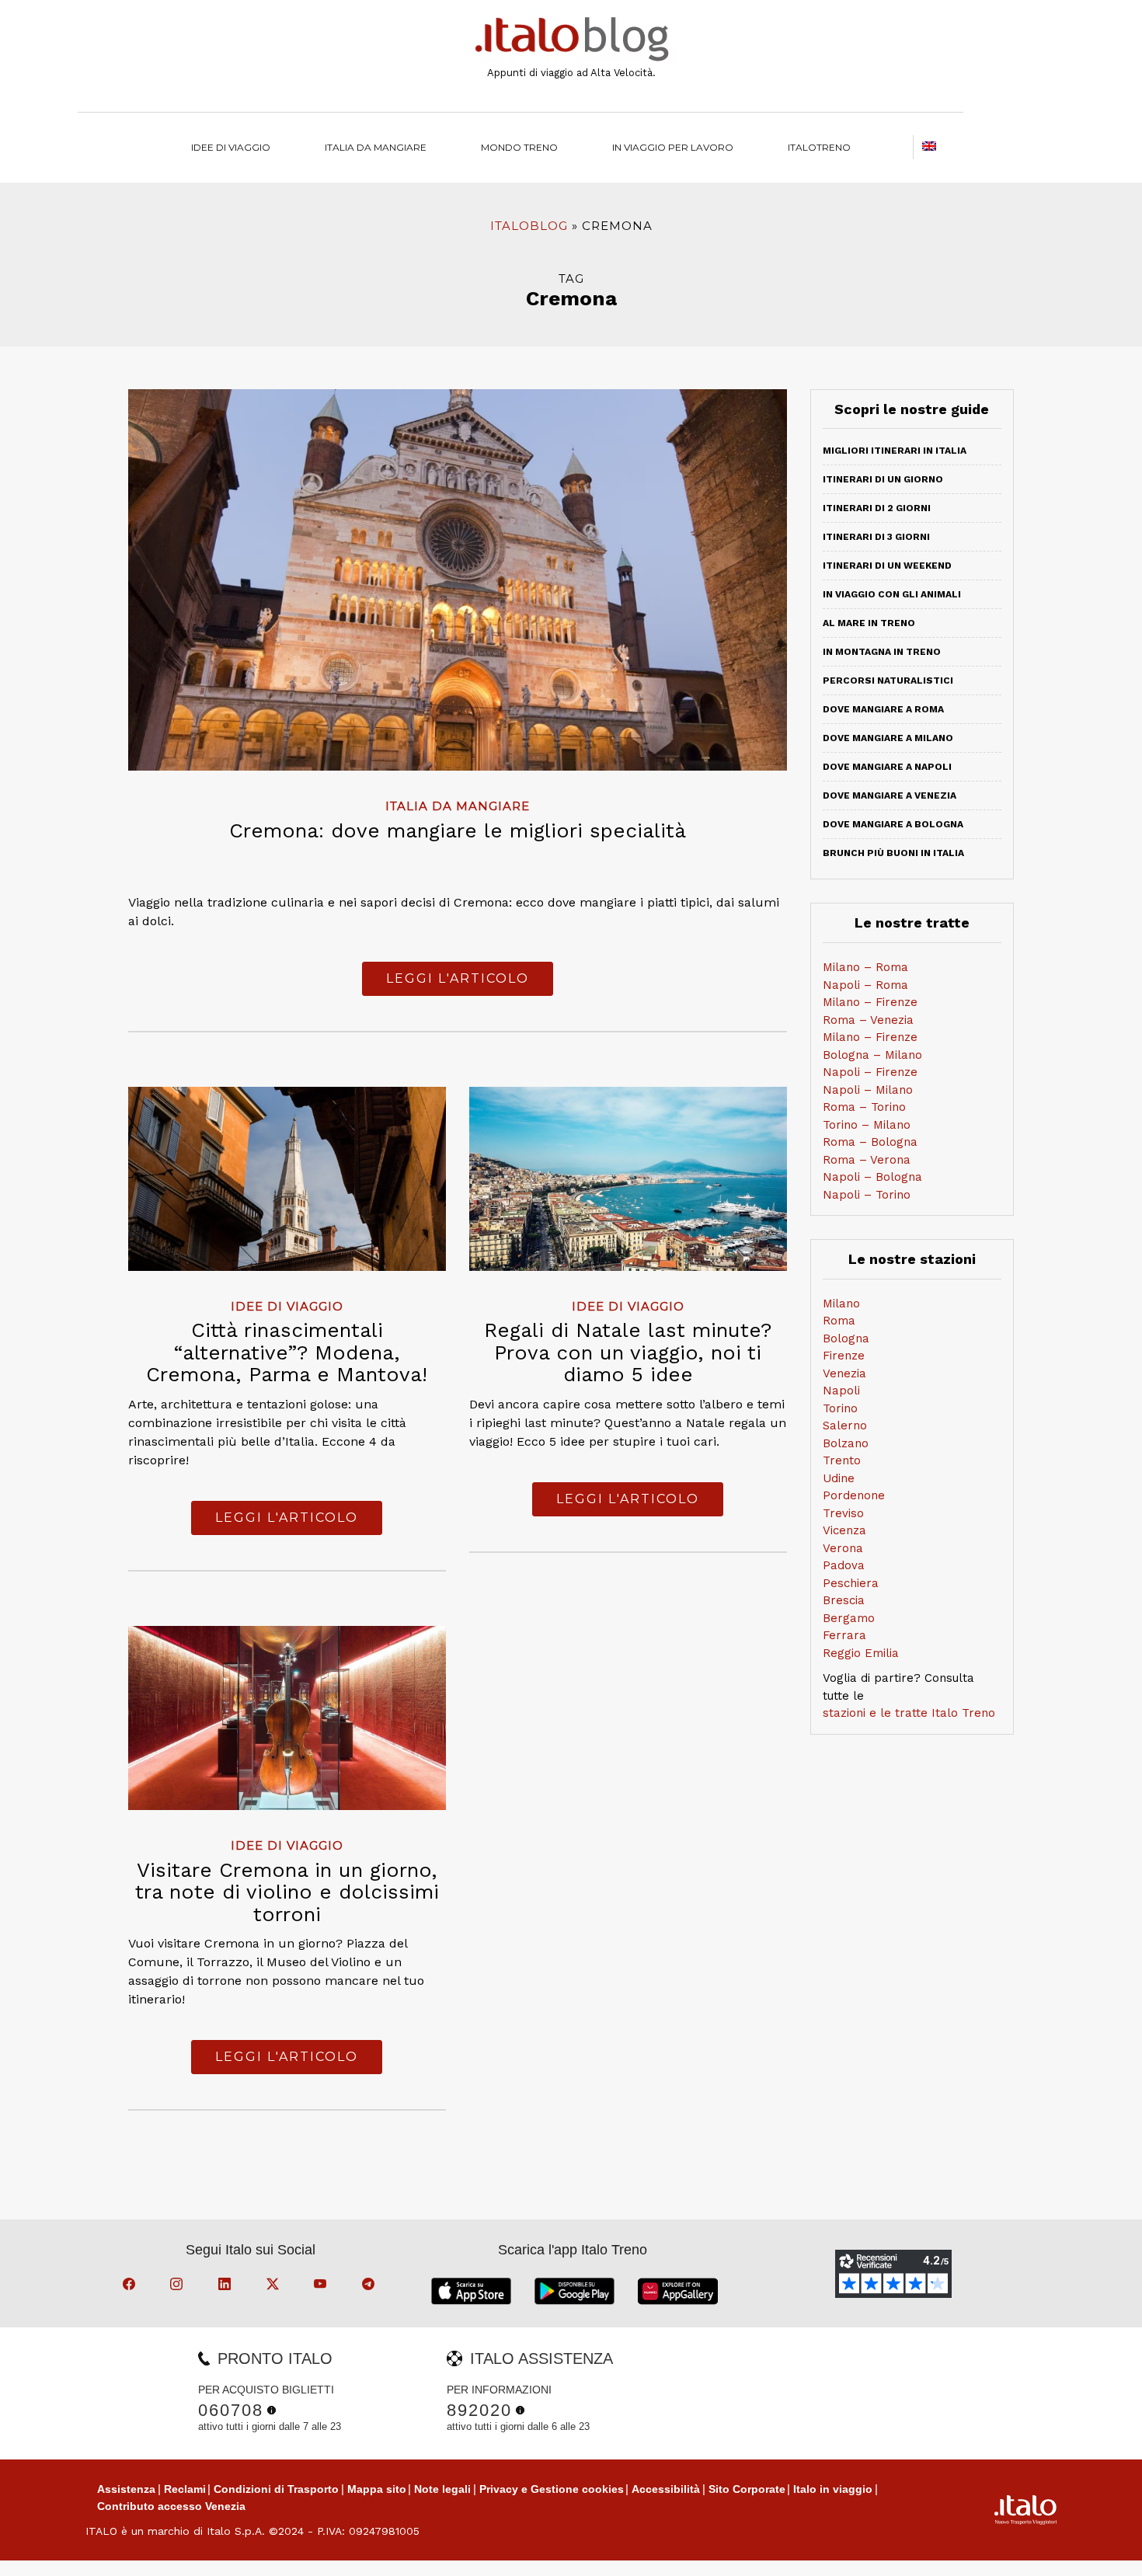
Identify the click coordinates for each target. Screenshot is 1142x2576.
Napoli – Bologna (872, 1177)
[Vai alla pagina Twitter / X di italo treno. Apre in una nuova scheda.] (275, 2286)
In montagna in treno (882, 652)
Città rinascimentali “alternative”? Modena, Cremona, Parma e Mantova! (287, 1352)
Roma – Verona (867, 1160)
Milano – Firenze (870, 1002)
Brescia (844, 1600)
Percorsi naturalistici (888, 681)
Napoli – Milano (868, 1090)
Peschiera (851, 1583)
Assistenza (126, 2489)
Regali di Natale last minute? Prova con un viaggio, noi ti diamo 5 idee (628, 1352)
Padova (844, 1565)
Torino (840, 1408)
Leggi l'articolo (458, 978)
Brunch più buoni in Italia (893, 853)
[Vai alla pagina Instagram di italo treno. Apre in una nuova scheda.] (179, 2286)
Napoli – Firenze (870, 1072)
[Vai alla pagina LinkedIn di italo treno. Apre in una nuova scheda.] (227, 2286)
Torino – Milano (867, 1125)
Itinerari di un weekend (887, 566)
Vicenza (844, 1530)
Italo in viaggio (833, 2489)
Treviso (843, 1513)
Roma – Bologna (870, 1142)
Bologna (846, 1338)
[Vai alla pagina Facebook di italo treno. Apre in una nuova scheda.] (131, 2286)
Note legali (442, 2489)
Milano (841, 1304)
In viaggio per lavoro (673, 147)
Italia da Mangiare (376, 147)
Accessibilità (666, 2489)
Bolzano (846, 1443)
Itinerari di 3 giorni (876, 537)
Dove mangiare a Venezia (890, 795)
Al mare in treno (869, 623)
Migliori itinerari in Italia (895, 451)
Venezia (844, 1373)
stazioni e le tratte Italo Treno (909, 1713)
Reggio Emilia (861, 1653)
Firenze (844, 1356)
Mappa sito (377, 2489)
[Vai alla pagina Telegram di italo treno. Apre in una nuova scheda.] (371, 2286)
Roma (839, 1321)
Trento (842, 1460)
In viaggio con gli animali (892, 594)
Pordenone (854, 1495)
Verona (843, 1548)
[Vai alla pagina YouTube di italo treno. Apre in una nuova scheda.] (322, 2286)
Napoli (841, 1391)
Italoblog (529, 226)
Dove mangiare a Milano (888, 738)
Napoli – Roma (865, 985)
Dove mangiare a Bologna (893, 824)
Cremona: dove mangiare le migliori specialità (458, 830)
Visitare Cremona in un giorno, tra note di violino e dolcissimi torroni (287, 1892)
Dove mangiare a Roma (883, 709)
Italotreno (819, 147)
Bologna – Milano (872, 1055)
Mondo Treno (519, 147)
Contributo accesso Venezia (171, 2506)
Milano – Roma (865, 967)
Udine (839, 1478)
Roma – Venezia (868, 1020)
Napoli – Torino (867, 1195)
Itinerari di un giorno (883, 479)
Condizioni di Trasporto (276, 2489)
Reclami (185, 2489)
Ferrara (844, 1635)
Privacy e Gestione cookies (552, 2489)
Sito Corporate (747, 2489)
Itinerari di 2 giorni (877, 508)
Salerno (845, 1426)
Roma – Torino (864, 1107)
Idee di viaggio (231, 147)
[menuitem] (819, 147)
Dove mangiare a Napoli (887, 767)
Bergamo (849, 1618)
